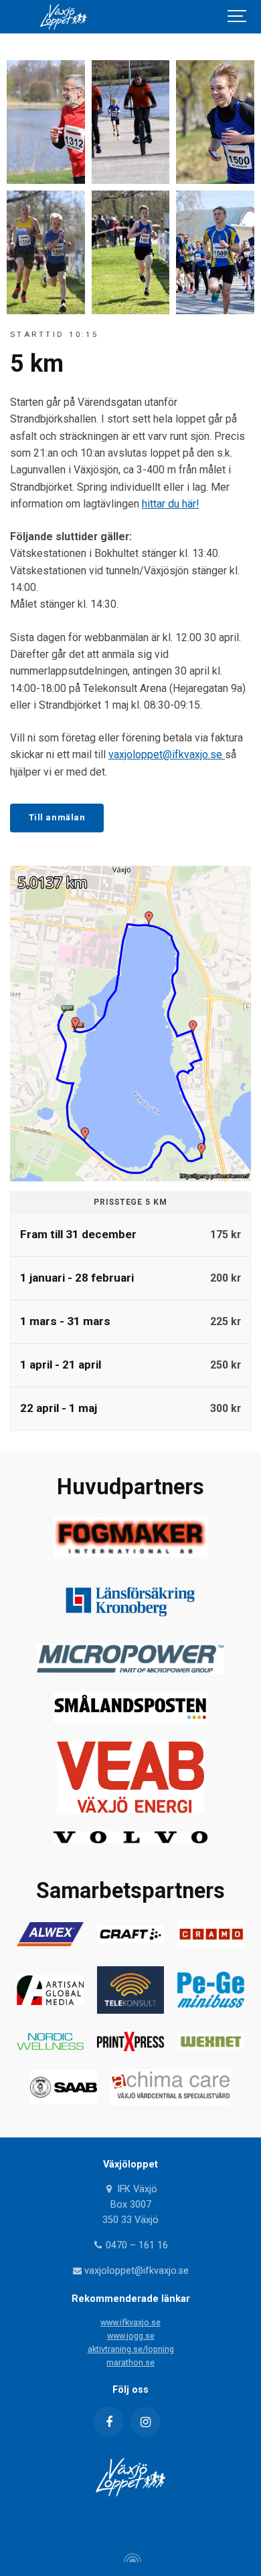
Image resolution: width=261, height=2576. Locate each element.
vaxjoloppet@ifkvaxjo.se (167, 754)
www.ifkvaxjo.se (130, 2322)
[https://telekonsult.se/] (130, 2010)
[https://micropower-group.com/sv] (130, 1670)
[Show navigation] (238, 17)
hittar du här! (170, 504)
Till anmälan (57, 817)
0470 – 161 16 (136, 2245)
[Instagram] (146, 2422)
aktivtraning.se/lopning (131, 2349)
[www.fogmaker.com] (130, 1553)
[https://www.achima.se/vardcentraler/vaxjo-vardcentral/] (171, 2102)
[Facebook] (109, 2422)
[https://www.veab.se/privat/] (130, 1809)
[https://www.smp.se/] (130, 1719)
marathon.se (130, 2362)
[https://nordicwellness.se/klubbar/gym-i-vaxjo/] (50, 2046)
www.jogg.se (131, 2336)
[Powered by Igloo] (130, 2558)
